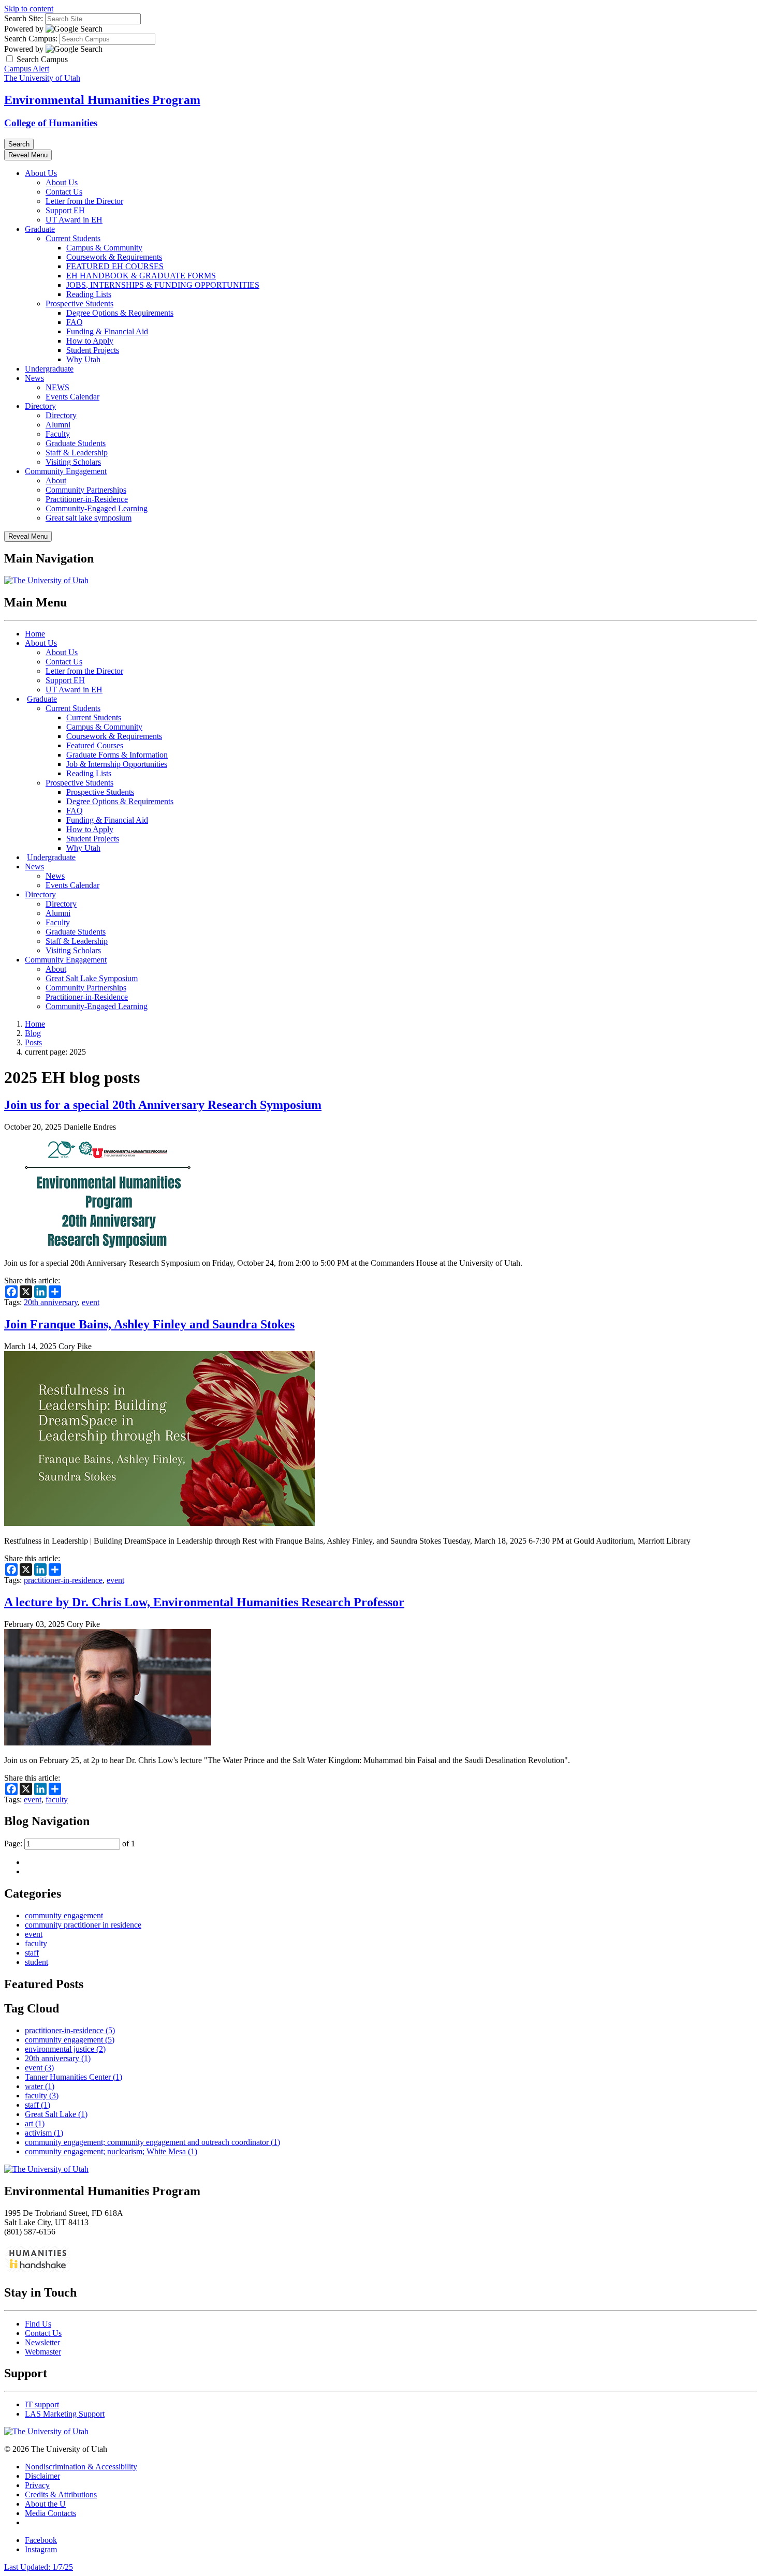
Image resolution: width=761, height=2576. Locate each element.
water (40, 2086)
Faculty (58, 434)
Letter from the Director (84, 201)
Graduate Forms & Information (117, 755)
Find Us (38, 2324)
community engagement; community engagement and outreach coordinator (152, 2142)
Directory (40, 406)
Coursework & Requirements (114, 257)
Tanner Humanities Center (74, 2077)
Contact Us (64, 192)
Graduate (40, 229)
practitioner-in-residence (63, 1580)
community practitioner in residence (83, 1925)
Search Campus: (31, 39)
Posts (33, 1042)
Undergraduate (49, 369)
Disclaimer (42, 2476)
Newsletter (42, 2342)
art (35, 2123)
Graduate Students (76, 443)
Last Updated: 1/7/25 (39, 2567)
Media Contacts (50, 2513)
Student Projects (93, 350)
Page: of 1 (70, 1844)
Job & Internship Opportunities (117, 764)
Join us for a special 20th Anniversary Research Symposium (163, 1105)
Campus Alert (27, 69)
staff (32, 1953)
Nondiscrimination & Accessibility (81, 2467)
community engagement (64, 1915)
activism (44, 2133)
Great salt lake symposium (89, 518)
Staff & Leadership (77, 453)
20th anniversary (51, 1302)
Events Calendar (72, 397)
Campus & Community (104, 248)
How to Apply (90, 341)
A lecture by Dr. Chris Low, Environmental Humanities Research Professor (204, 1602)
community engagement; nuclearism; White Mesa (111, 2151)
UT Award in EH (74, 220)
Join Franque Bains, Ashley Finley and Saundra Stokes (149, 1324)
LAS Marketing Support (65, 2414)
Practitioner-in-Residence (87, 499)
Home (35, 634)
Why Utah (83, 359)
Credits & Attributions (61, 2494)
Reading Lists (89, 294)
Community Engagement (66, 471)
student (36, 1962)
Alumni (58, 425)
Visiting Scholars (73, 462)
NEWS (57, 387)
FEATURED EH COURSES (115, 266)
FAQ (75, 322)
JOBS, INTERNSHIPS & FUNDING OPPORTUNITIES (163, 285)
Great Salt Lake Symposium (92, 978)
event (91, 1302)
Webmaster (43, 2352)
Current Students (73, 238)
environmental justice (65, 2049)
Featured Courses (95, 745)
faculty (57, 1800)
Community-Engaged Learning (97, 508)
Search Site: (24, 18)
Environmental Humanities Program (102, 100)
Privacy (37, 2485)
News (34, 378)
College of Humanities (51, 123)
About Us (41, 173)
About (56, 480)
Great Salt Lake (56, 2114)
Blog (33, 1033)
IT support (42, 2404)
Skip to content (29, 9)
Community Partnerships (86, 490)
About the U (45, 2504)
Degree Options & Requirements (120, 313)
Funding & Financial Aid (107, 331)
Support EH (65, 210)
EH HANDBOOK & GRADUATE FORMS (141, 276)
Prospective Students (79, 304)
